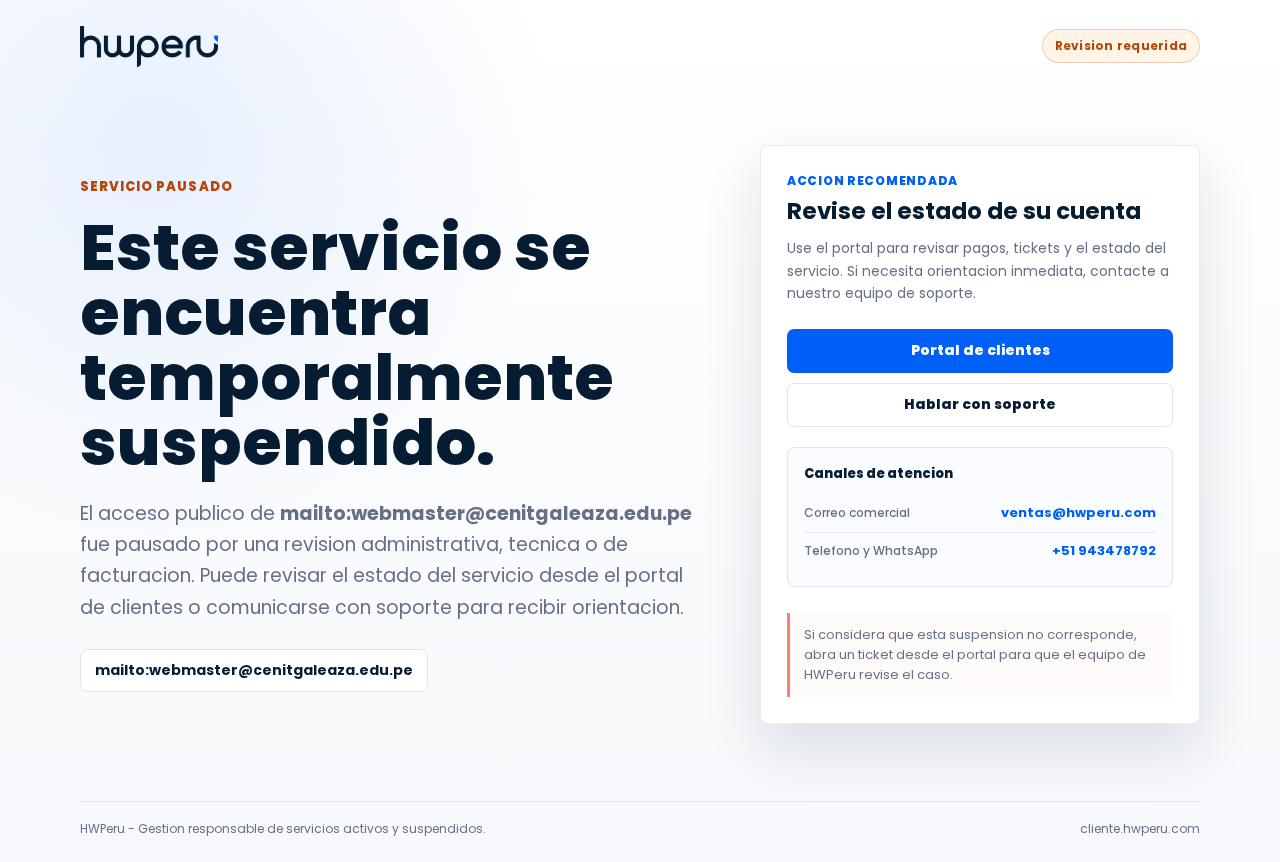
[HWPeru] (149, 46)
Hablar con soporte (980, 404)
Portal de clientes (980, 350)
